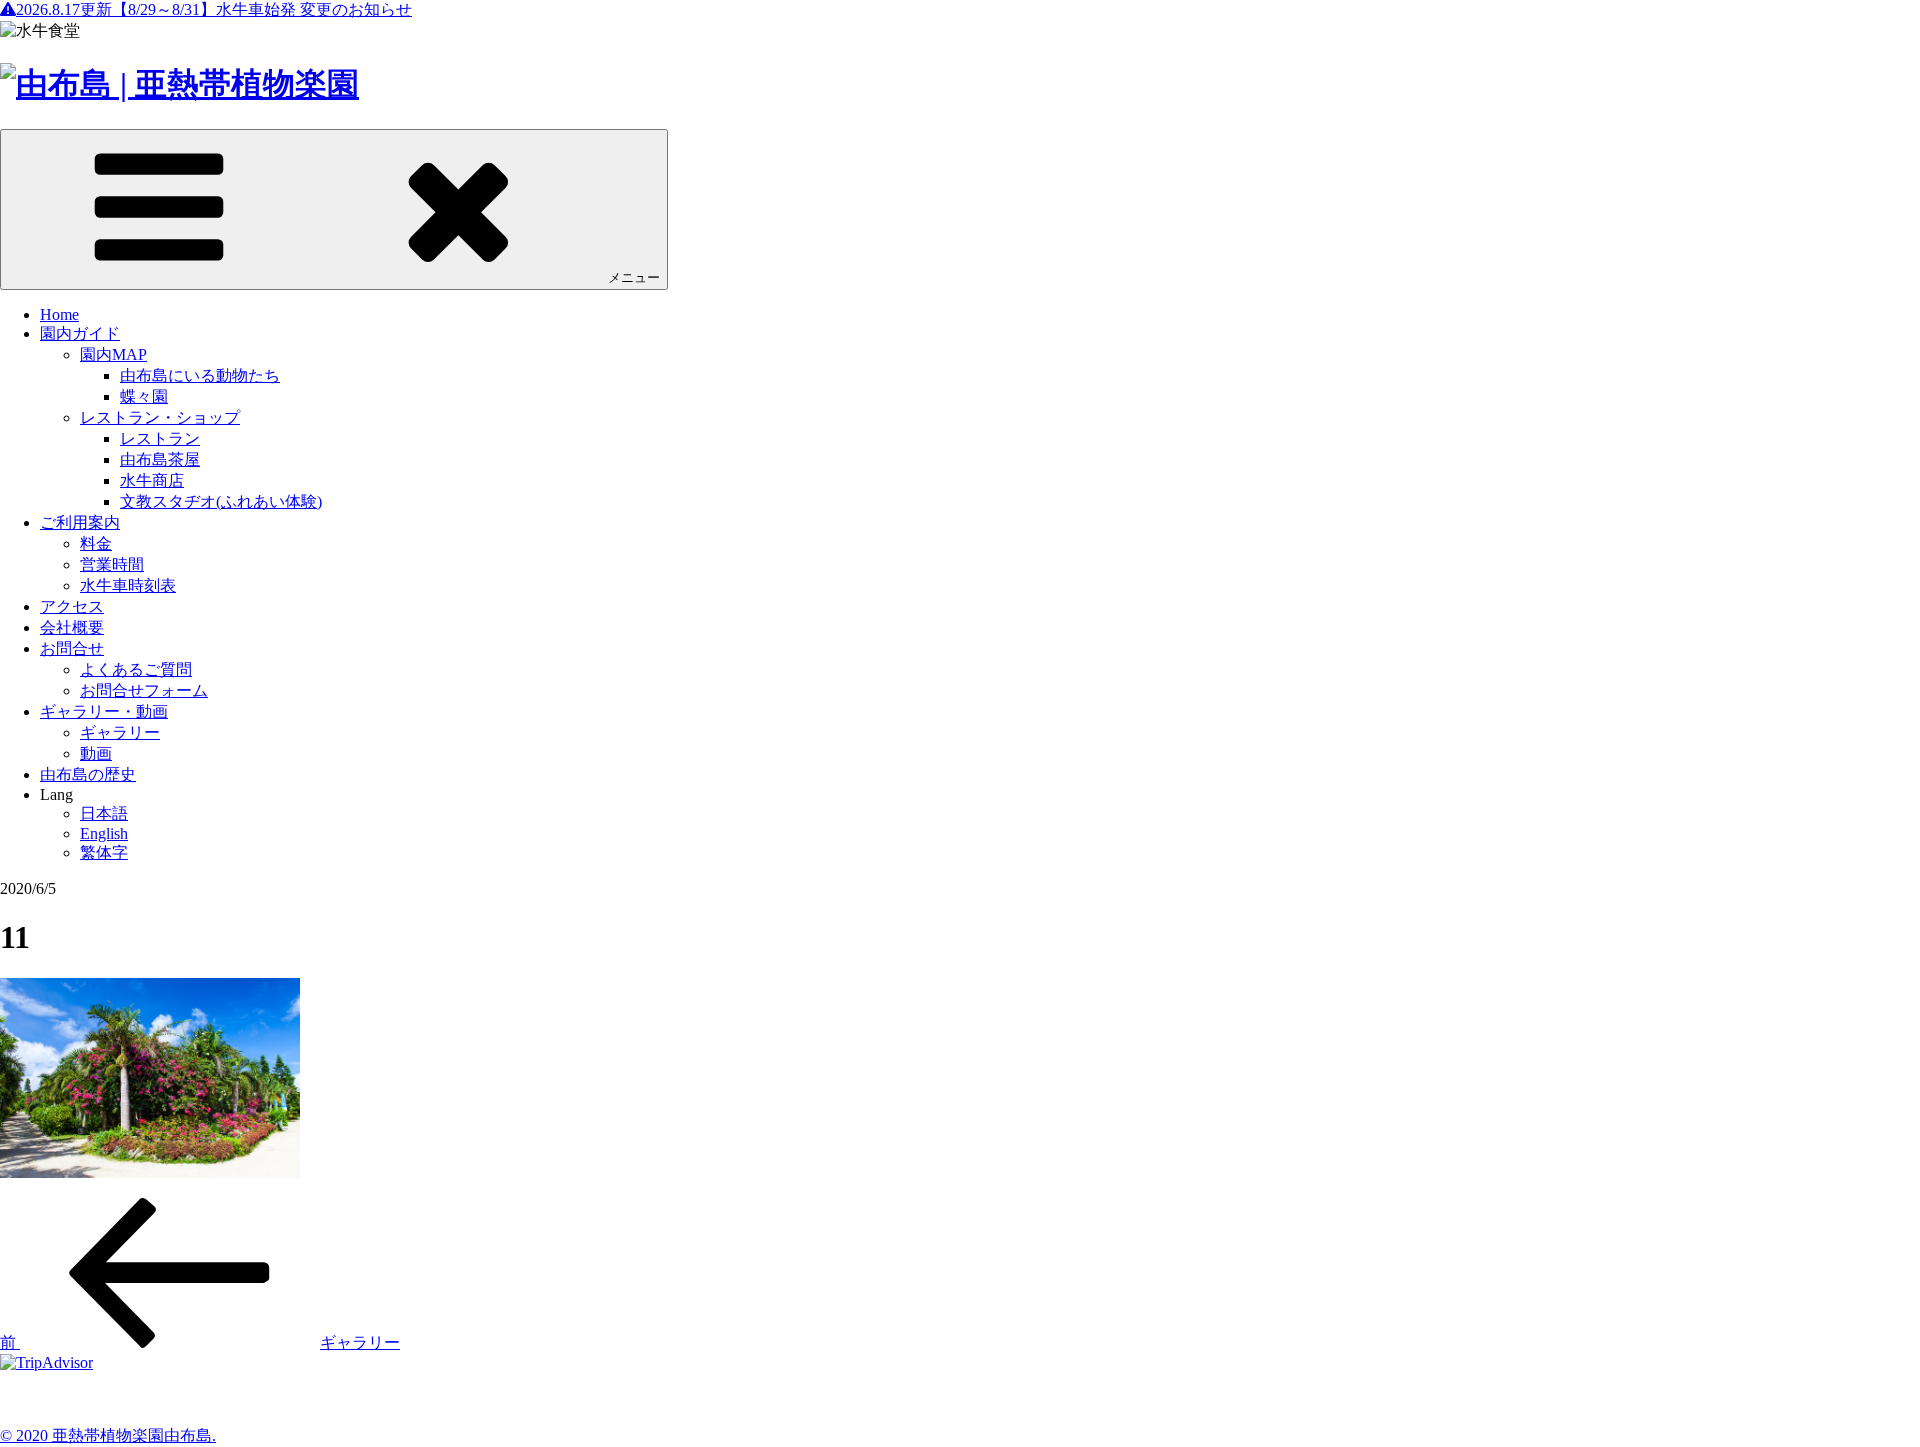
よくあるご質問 (136, 669)
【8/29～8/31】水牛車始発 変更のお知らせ (214, 9)
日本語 (104, 813)
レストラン (160, 438)
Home (59, 314)
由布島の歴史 (88, 774)
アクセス (72, 606)
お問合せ (72, 648)
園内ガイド (80, 333)
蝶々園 (144, 396)
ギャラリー (120, 732)
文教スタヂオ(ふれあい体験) (221, 501)
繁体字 (104, 852)
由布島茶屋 (160, 459)
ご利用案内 (80, 522)
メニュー (634, 277)
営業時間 (112, 564)
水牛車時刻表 (128, 585)
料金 (96, 543)
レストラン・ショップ (160, 417)
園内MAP (113, 354)
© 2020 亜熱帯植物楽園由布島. (108, 1435)
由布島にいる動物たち (200, 375)
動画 (96, 753)
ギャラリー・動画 (104, 711)
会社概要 (72, 627)
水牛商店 (152, 480)
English (104, 833)
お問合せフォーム (144, 690)
